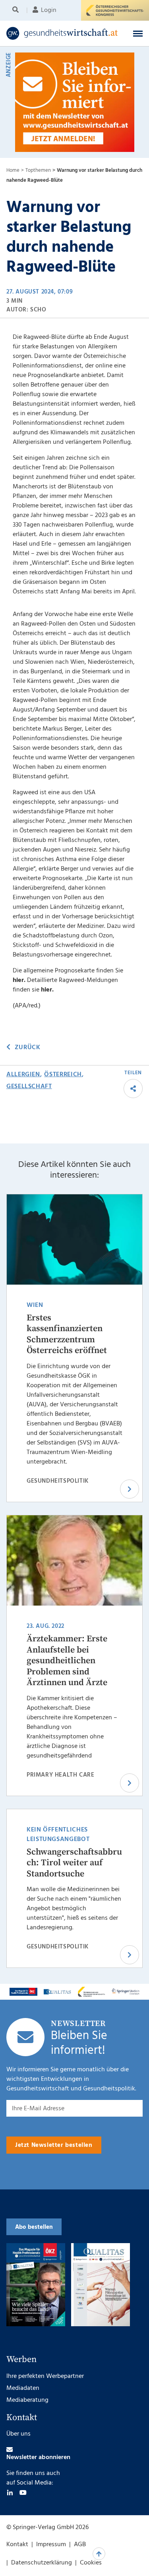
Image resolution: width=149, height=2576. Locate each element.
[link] (62, 33)
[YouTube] (23, 2492)
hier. (19, 980)
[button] (138, 33)
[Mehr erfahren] (23, 1992)
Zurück (27, 1048)
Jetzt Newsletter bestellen (54, 2145)
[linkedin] (10, 2492)
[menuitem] (17, 10)
